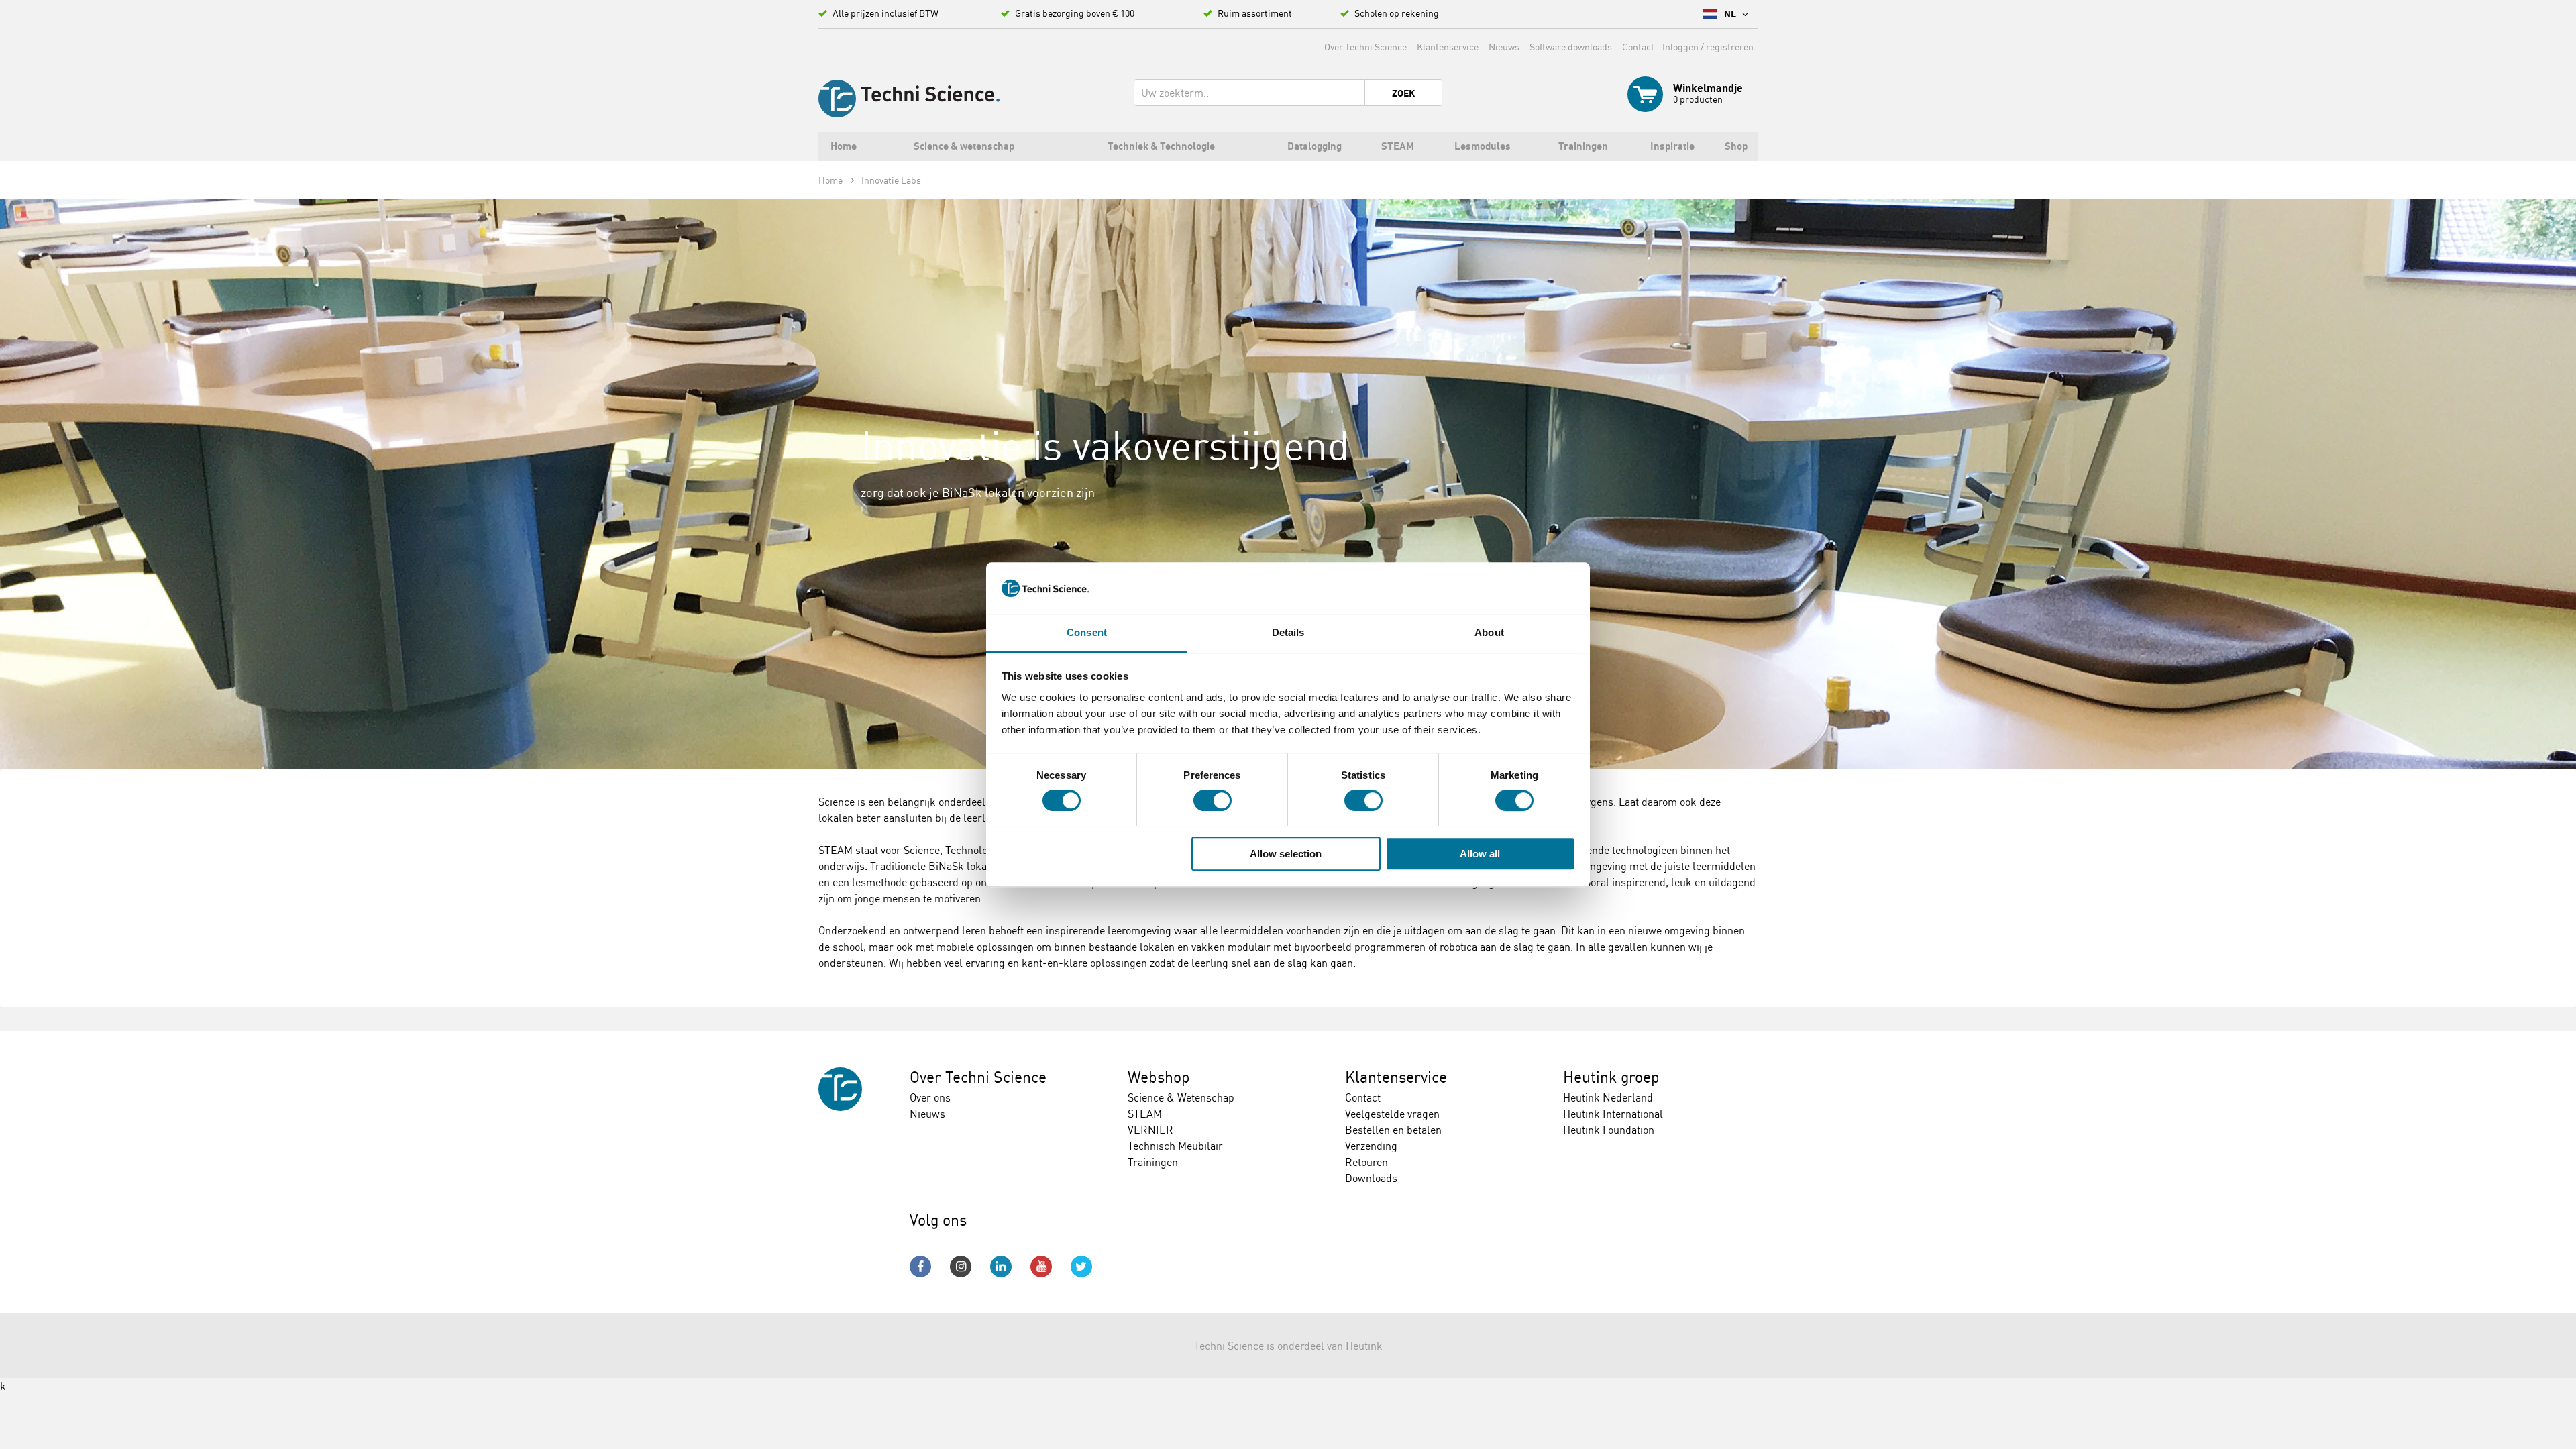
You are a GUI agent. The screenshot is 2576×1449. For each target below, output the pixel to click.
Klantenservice (1448, 47)
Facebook (920, 1267)
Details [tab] (1288, 632)
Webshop (1159, 1077)
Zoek (1403, 93)
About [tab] (1489, 632)
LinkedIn (1001, 1267)
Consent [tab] (1087, 632)
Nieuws (1504, 47)
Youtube (1041, 1267)
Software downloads (1571, 47)
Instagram (961, 1267)
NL (1731, 14)
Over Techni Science (1365, 47)
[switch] (1213, 800)
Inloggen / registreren (1708, 47)
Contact (1638, 47)
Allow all (1480, 854)
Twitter (1081, 1267)
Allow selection (1286, 854)
